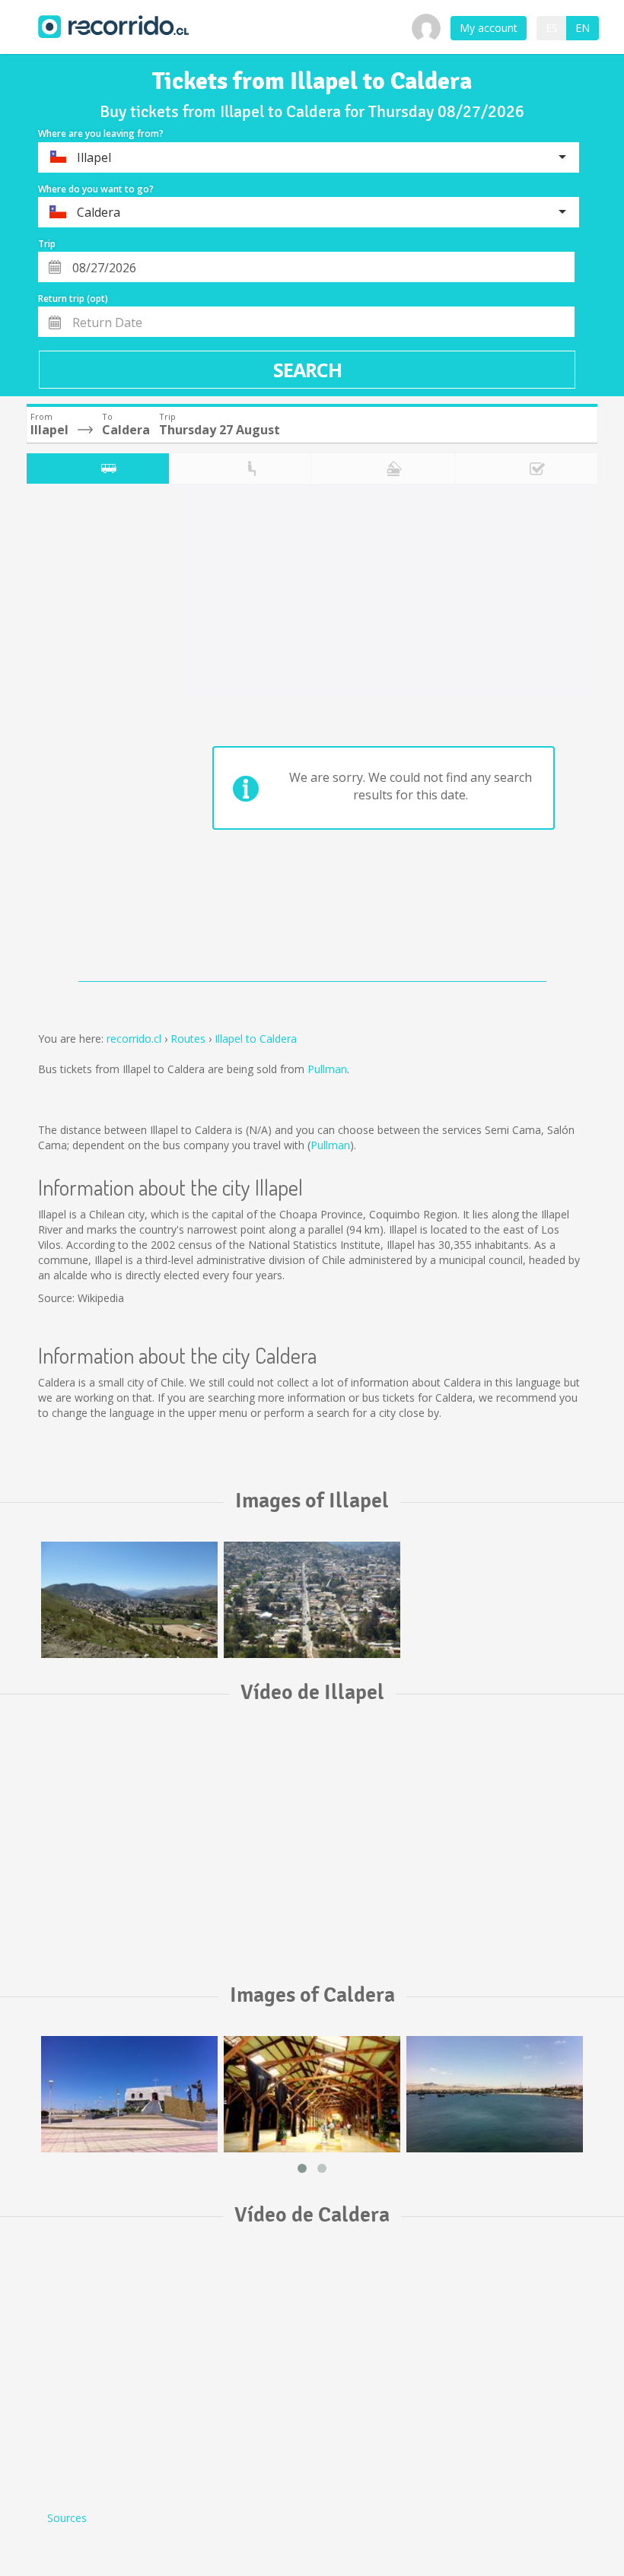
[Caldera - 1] (495, 2094)
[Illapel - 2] (312, 1600)
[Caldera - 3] (129, 2094)
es (552, 28)
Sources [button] (67, 2518)
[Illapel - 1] (129, 1600)
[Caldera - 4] (312, 2094)
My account (489, 28)
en (583, 28)
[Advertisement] (87, 736)
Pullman (327, 1069)
